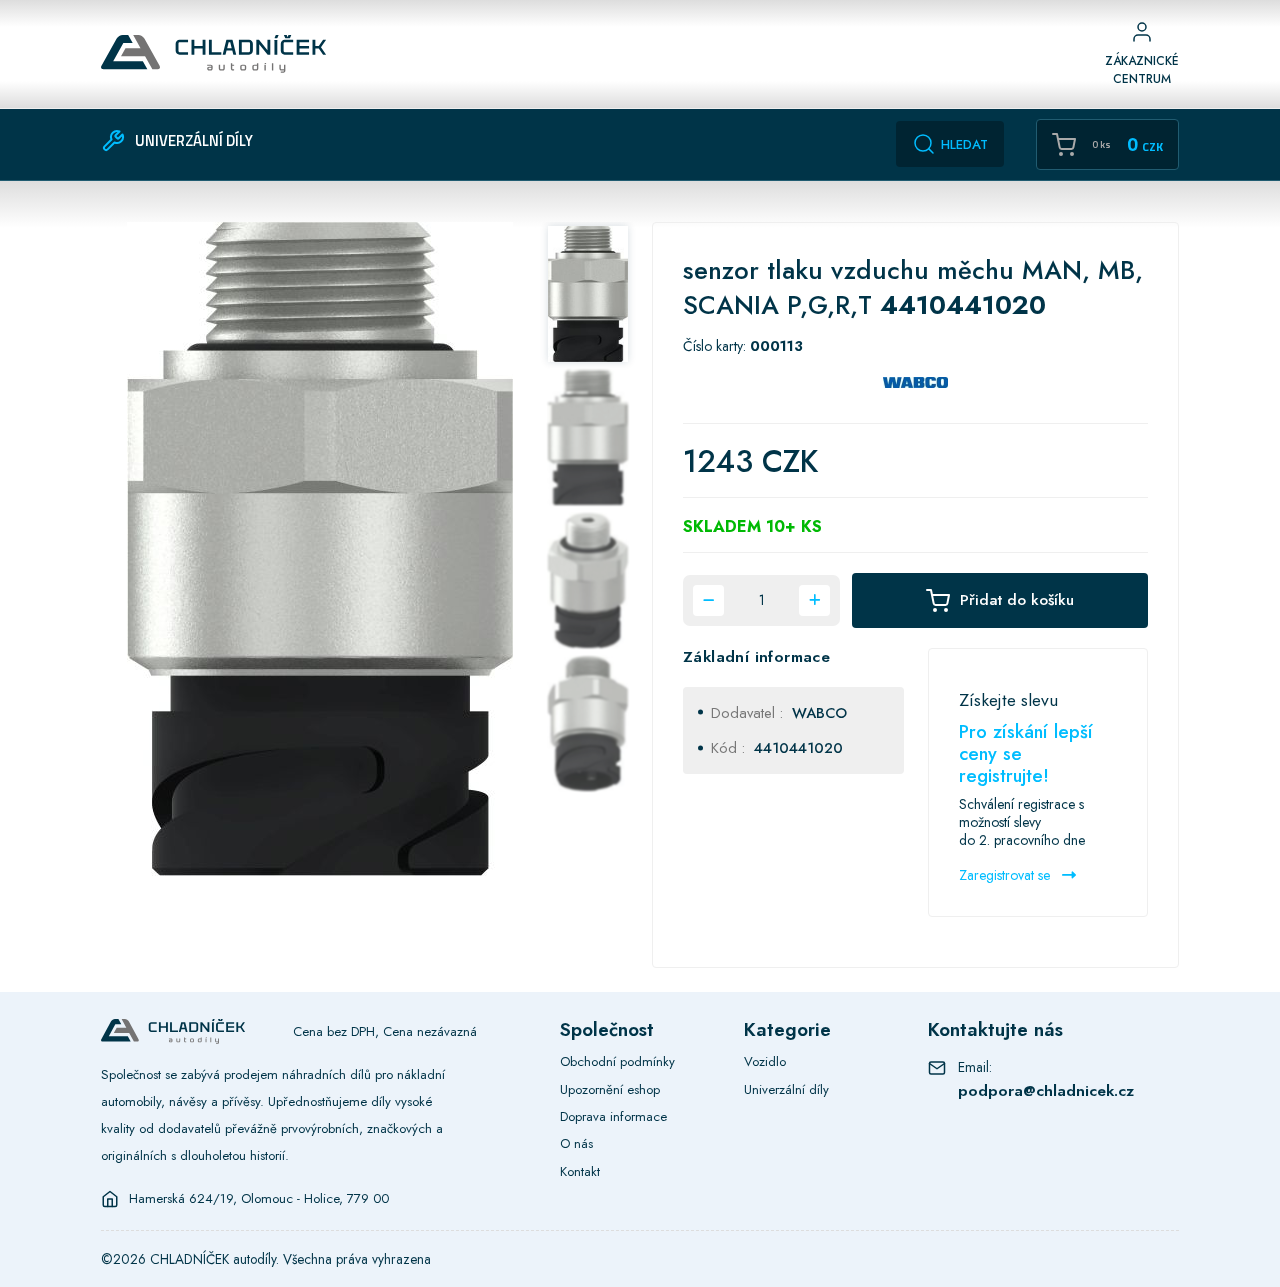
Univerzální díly (786, 1089)
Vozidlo (765, 1061)
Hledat (964, 144)
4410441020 (798, 747)
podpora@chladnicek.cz (1046, 1090)
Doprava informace (613, 1116)
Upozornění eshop (610, 1089)
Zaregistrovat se (1006, 875)
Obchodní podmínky (617, 1061)
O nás (576, 1143)
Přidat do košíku (1017, 600)
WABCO (819, 712)
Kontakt (580, 1171)
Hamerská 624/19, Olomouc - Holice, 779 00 (259, 1199)
